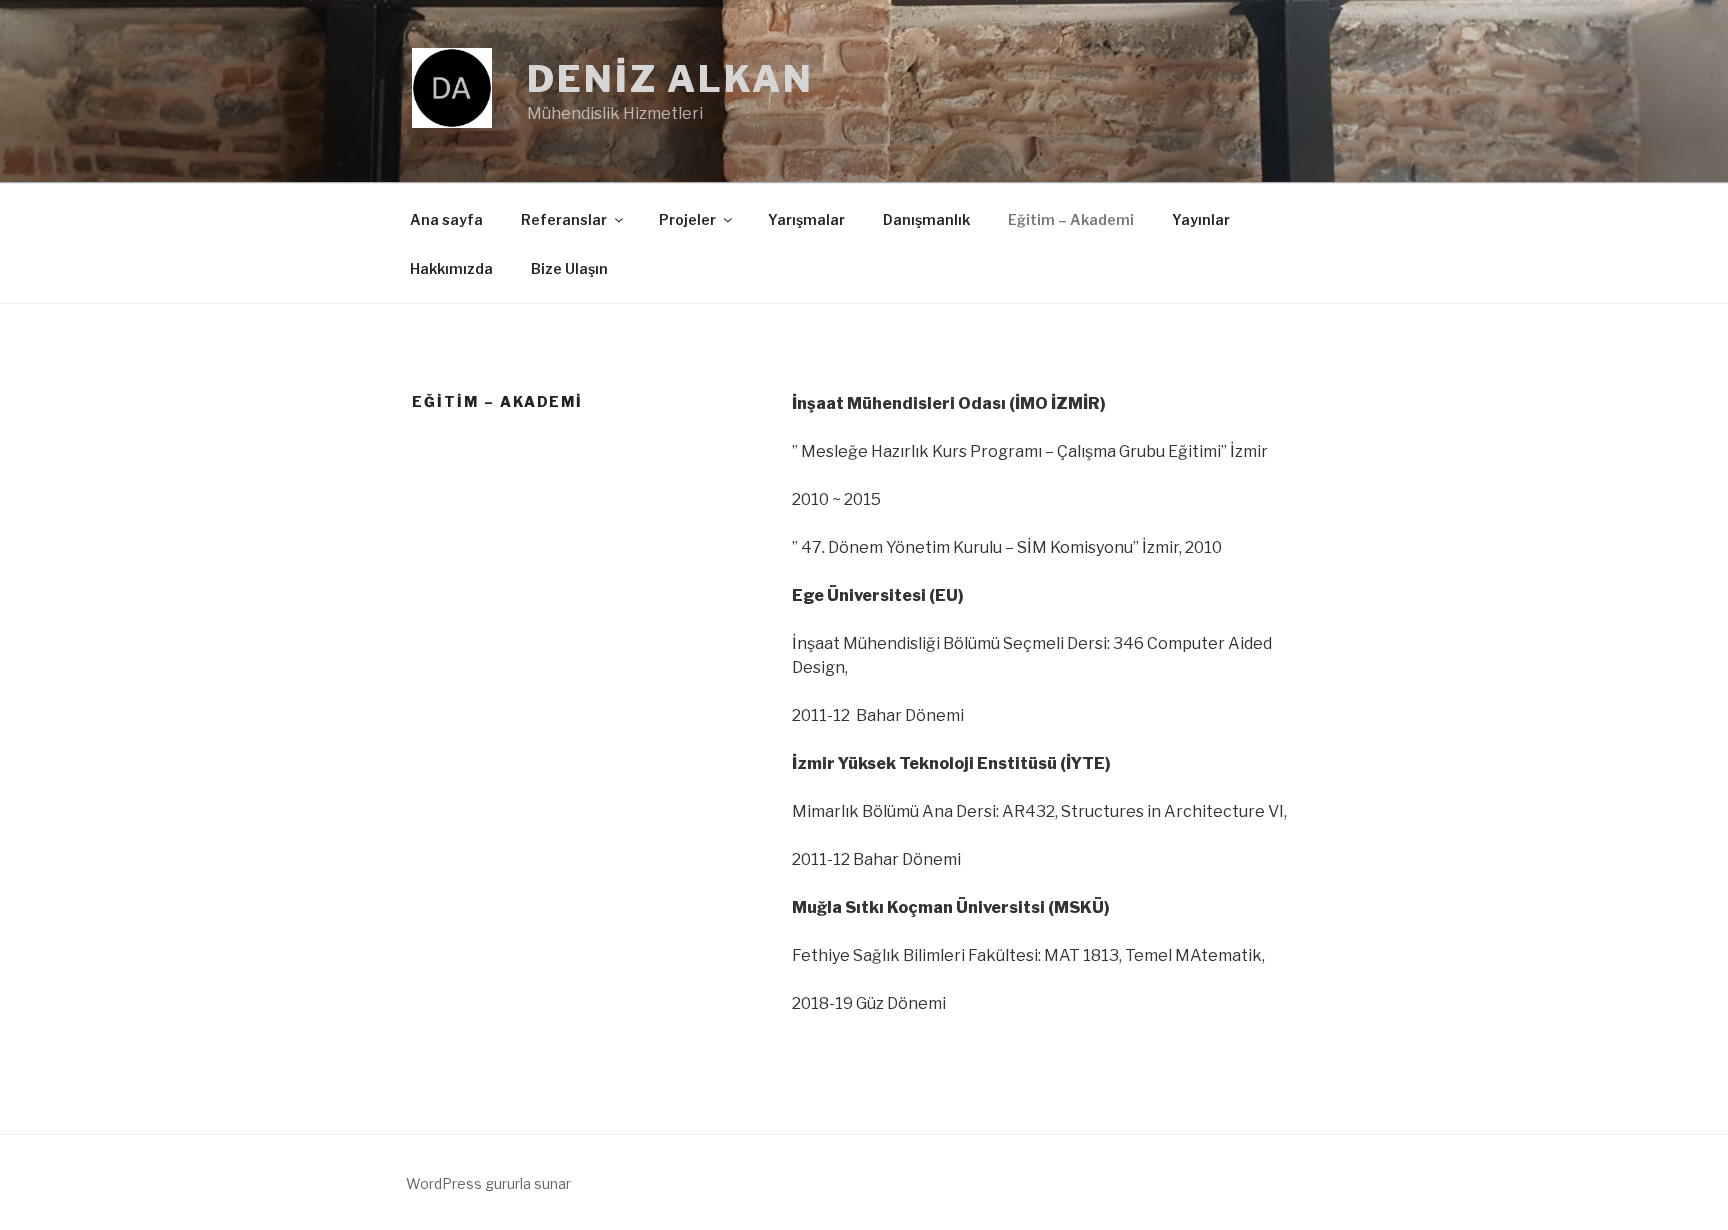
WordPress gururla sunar (488, 1183)
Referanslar (564, 219)
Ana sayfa (446, 219)
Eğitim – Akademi (1071, 219)
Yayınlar (1201, 219)
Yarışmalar (806, 219)
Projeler (687, 219)
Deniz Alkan (670, 79)
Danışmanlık (926, 219)
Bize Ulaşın (569, 268)
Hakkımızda (451, 268)
